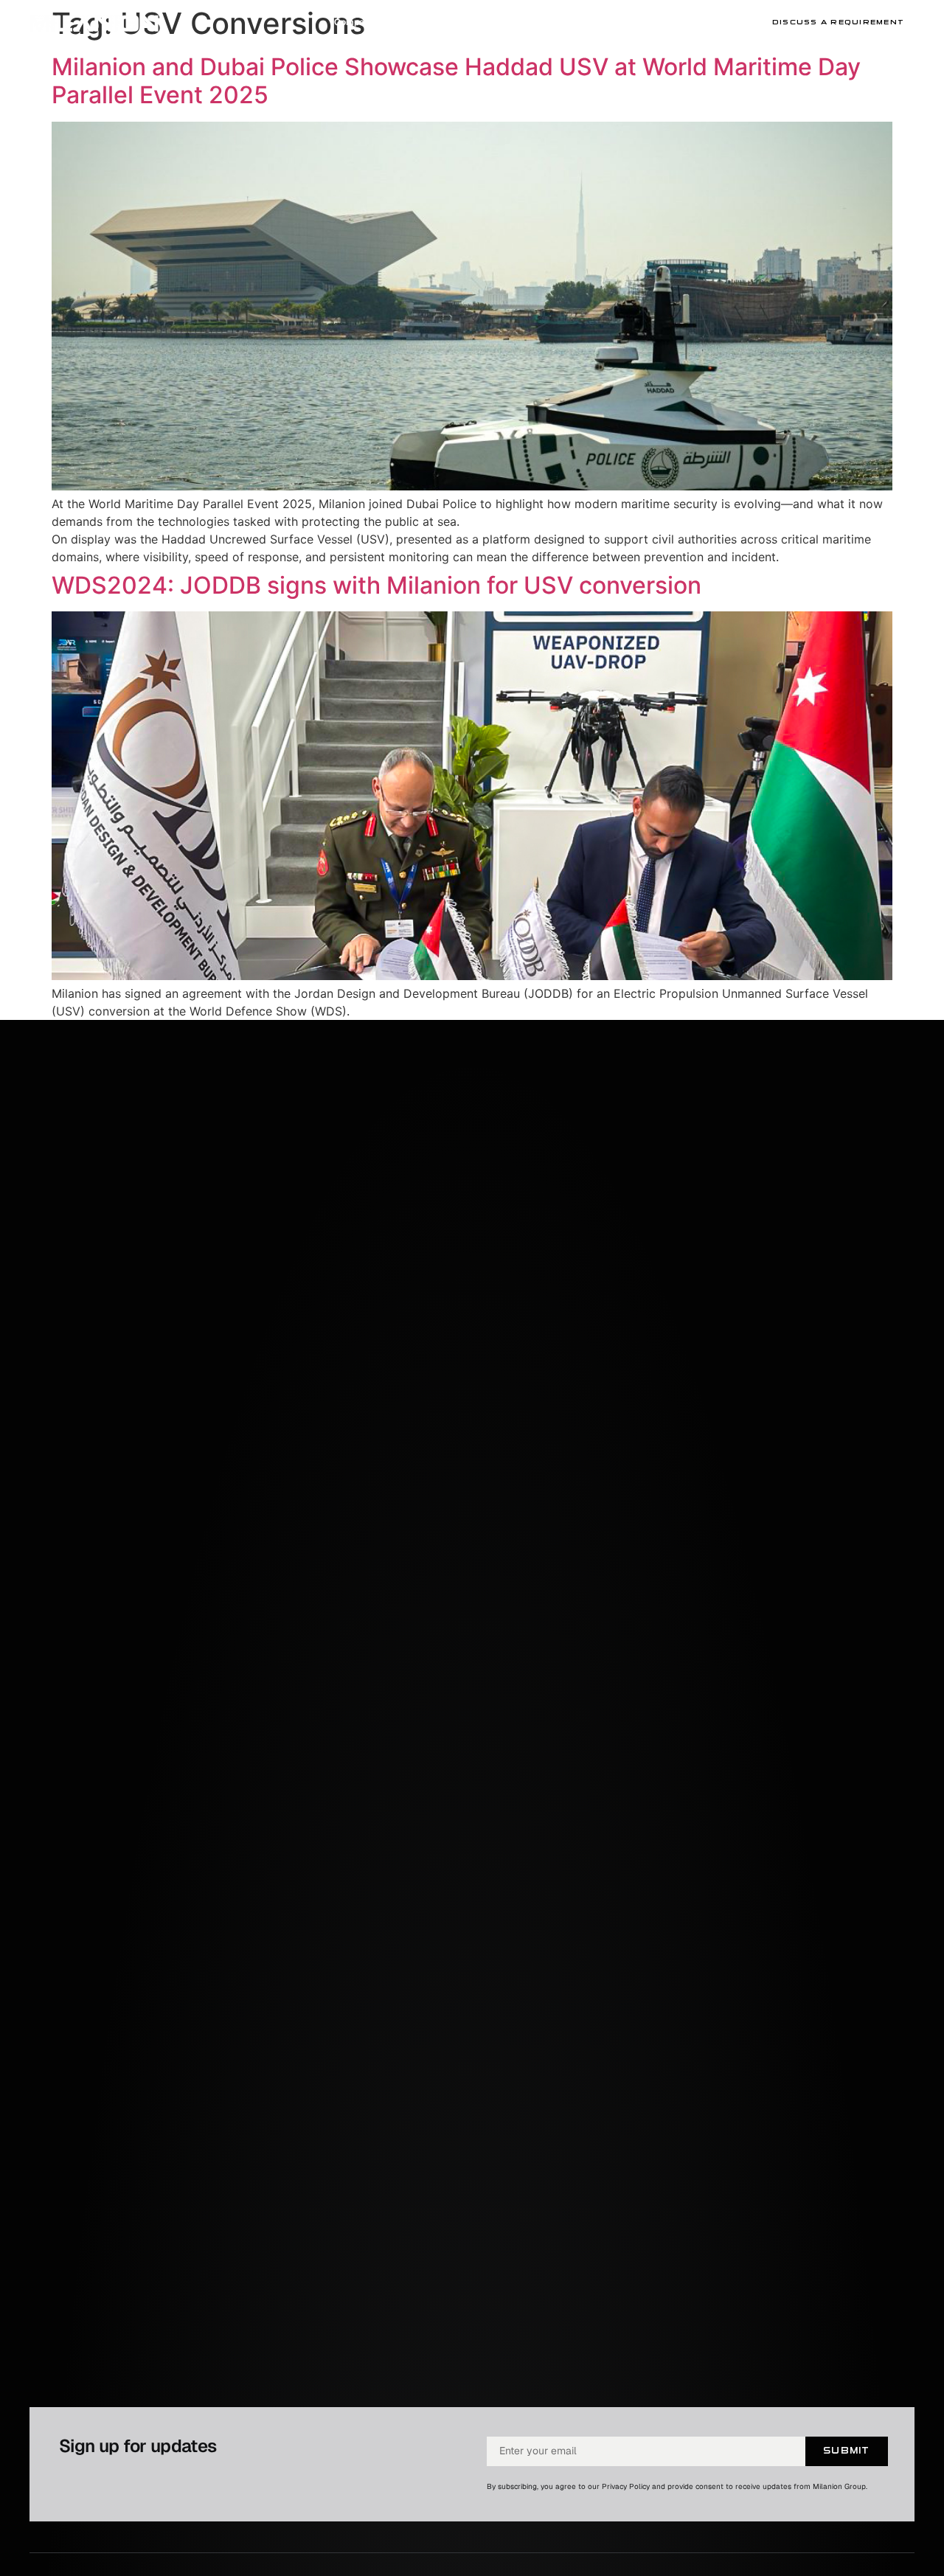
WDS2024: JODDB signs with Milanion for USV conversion (376, 585)
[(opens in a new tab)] (472, 486)
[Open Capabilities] (672, 22)
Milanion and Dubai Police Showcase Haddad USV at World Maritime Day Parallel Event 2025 (456, 81)
